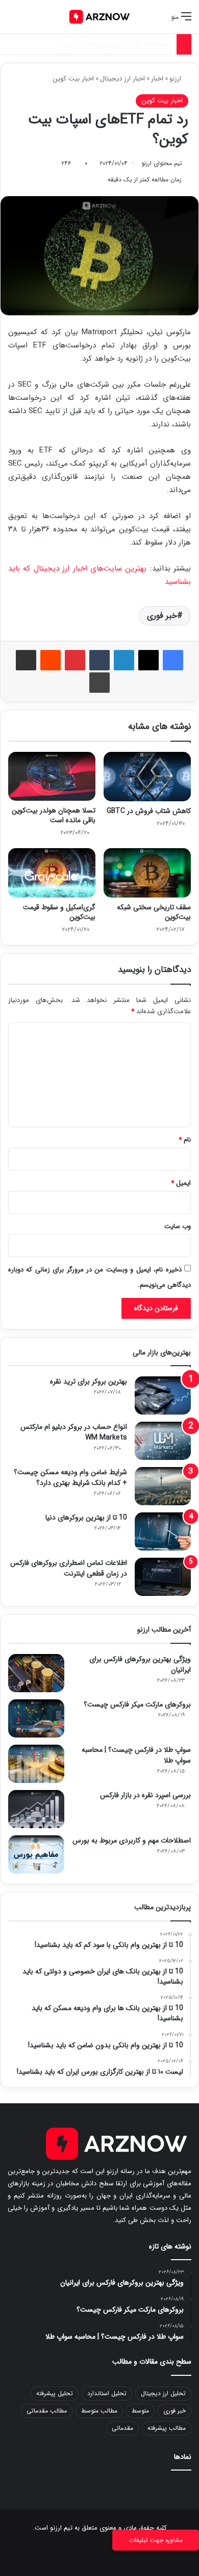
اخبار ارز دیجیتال (122, 79)
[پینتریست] (75, 660)
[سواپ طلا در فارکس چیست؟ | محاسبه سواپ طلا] (36, 1764)
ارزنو (176, 79)
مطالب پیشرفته (167, 2428)
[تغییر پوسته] (31, 21)
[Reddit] (51, 660)
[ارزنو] (99, 17)
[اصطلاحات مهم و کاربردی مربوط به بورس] (36, 1854)
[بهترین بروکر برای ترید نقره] (163, 1395)
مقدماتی (122, 2428)
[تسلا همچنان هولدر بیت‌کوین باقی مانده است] (52, 776)
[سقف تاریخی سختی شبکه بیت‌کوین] (147, 873)
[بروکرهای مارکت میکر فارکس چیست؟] (36, 1718)
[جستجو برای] (13, 21)
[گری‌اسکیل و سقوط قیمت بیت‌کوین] (52, 873)
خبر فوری (162, 616)
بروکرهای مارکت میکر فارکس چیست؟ (137, 1704)
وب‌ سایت (178, 1226)
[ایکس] (148, 660)
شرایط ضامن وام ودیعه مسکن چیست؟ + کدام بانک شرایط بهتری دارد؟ (70, 1477)
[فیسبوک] (173, 660)
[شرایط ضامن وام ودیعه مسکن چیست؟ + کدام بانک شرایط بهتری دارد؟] (163, 1486)
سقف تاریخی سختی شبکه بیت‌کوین (154, 912)
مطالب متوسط (99, 2411)
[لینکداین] (124, 660)
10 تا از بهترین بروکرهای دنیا (86, 1517)
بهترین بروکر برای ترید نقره (89, 1381)
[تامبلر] (99, 660)
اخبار (157, 79)
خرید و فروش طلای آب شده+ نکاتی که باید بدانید (104, 44)
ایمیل (181, 1183)
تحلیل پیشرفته (55, 2393)
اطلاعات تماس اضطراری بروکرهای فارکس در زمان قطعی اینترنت (69, 1568)
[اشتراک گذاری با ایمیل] (26, 660)
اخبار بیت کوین (73, 79)
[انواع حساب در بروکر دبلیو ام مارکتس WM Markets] (163, 1441)
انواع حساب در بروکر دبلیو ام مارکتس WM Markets (74, 1432)
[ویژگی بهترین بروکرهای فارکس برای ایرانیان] (36, 1673)
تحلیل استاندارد (107, 2393)
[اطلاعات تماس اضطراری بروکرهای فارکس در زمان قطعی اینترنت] (163, 1577)
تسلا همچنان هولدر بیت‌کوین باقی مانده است (54, 815)
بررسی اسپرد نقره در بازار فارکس (145, 1795)
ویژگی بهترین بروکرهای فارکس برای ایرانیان (140, 1664)
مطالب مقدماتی (47, 2411)
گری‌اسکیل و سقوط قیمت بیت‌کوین (59, 912)
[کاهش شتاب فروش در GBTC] (147, 776)
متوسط (140, 2411)
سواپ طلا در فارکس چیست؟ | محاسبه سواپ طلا (136, 1755)
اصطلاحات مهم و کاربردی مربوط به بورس (132, 1840)
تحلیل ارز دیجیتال (163, 2393)
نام (185, 1140)
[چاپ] (99, 683)
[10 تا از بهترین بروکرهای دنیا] (163, 1531)
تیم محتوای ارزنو (162, 163)
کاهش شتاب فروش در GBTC (149, 811)
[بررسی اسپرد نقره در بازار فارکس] (36, 1809)
